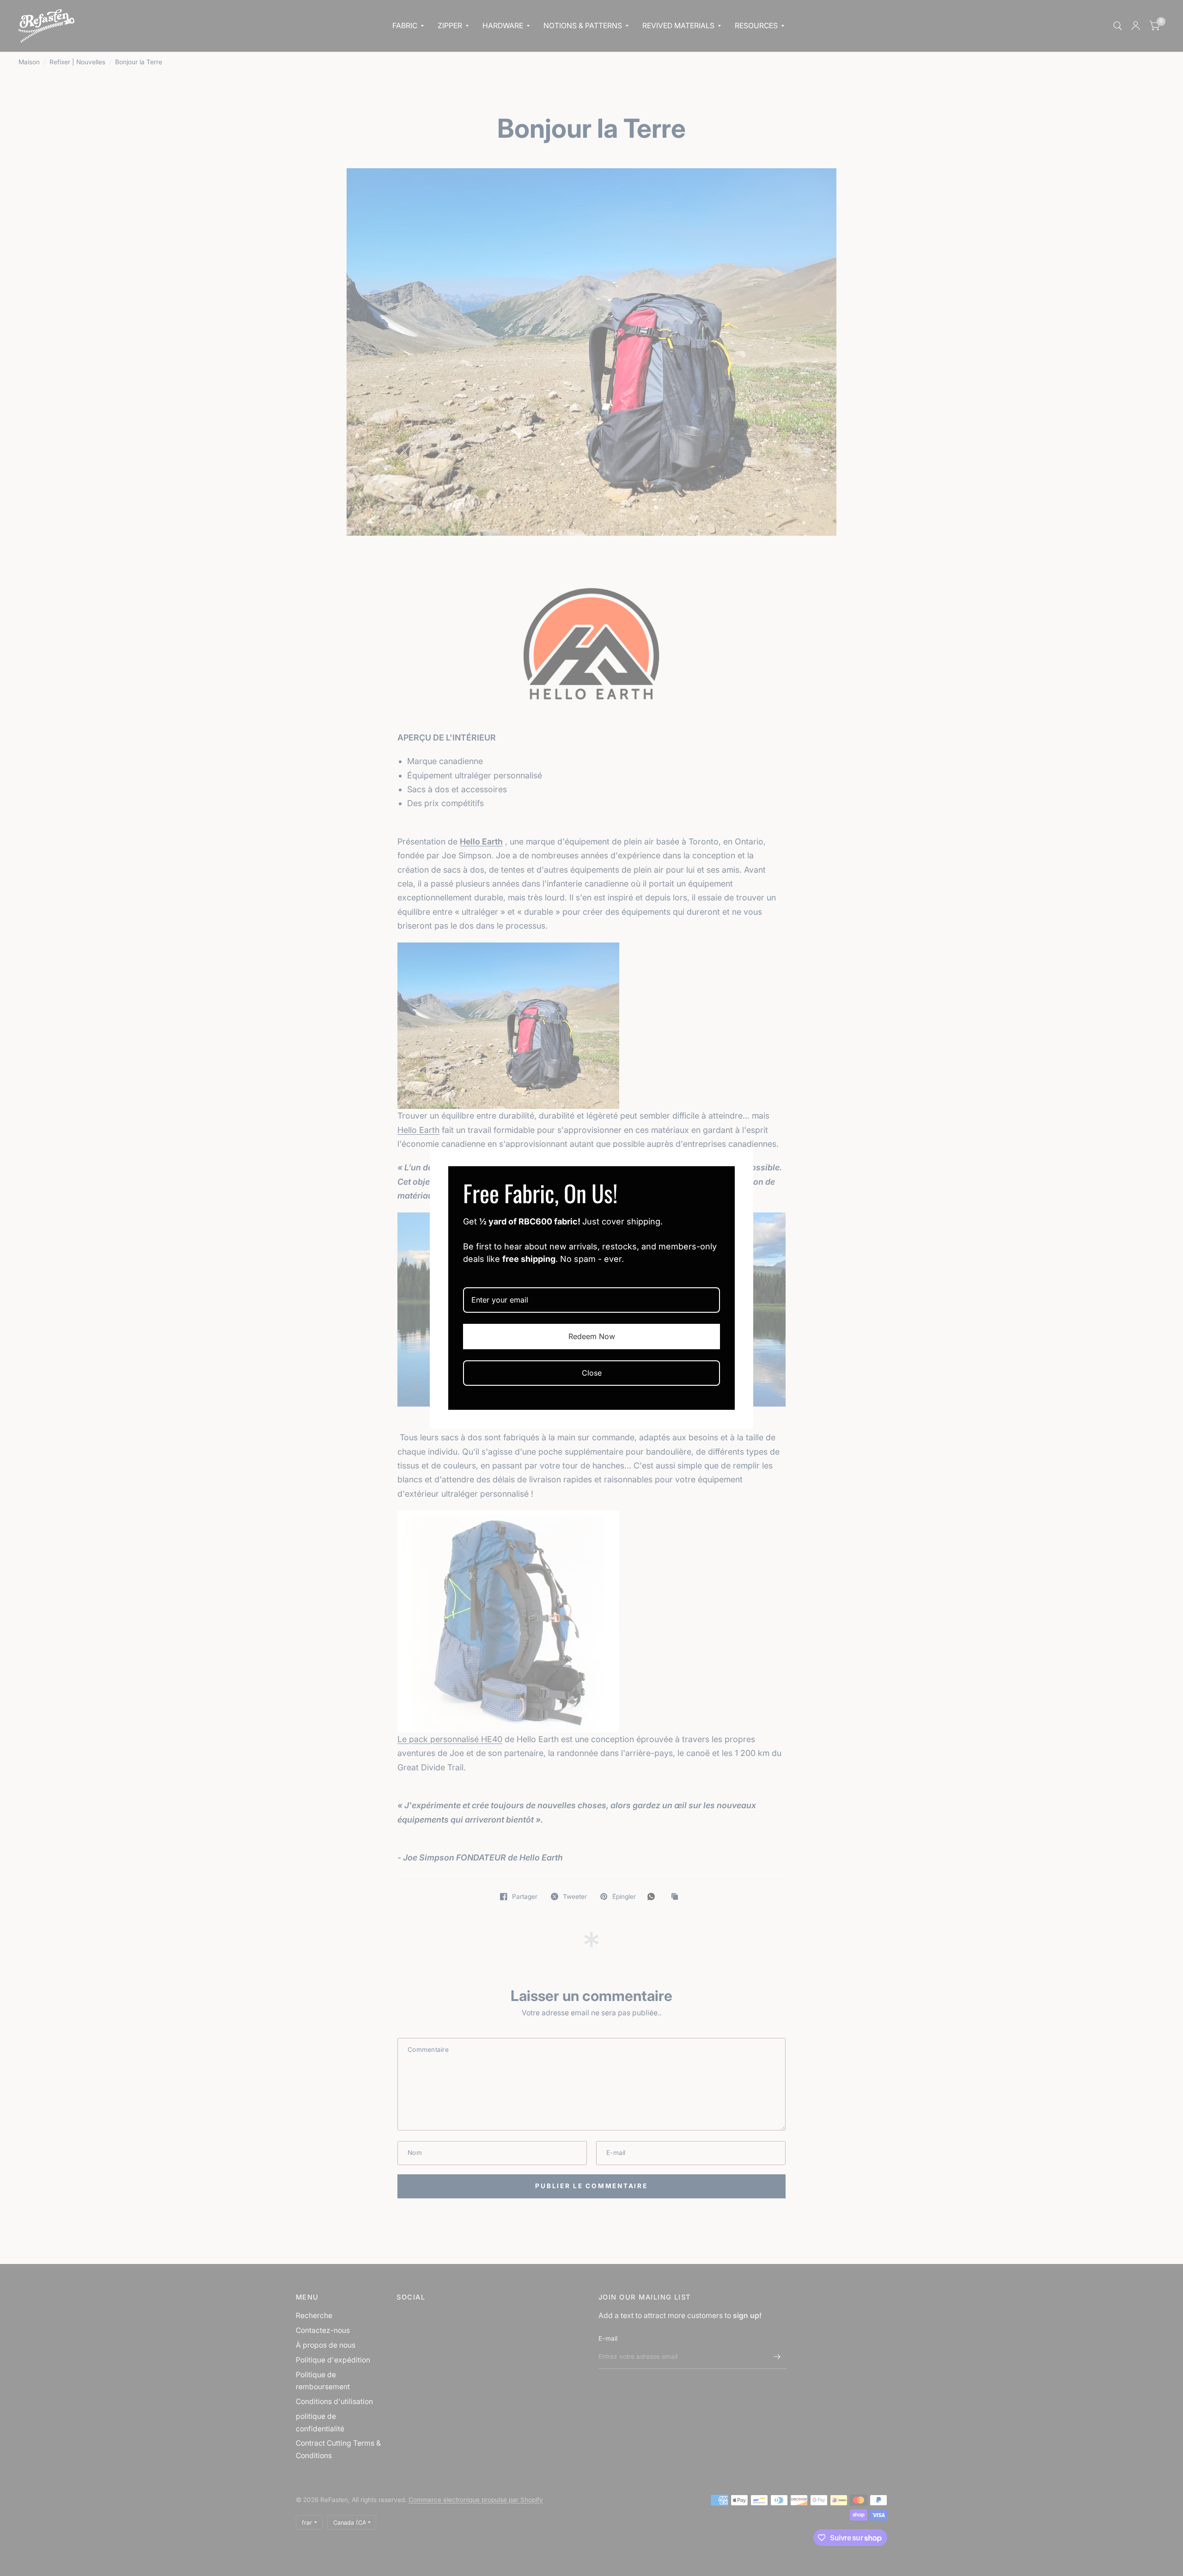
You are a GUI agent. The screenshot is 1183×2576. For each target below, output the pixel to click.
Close (592, 1373)
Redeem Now (592, 1336)
